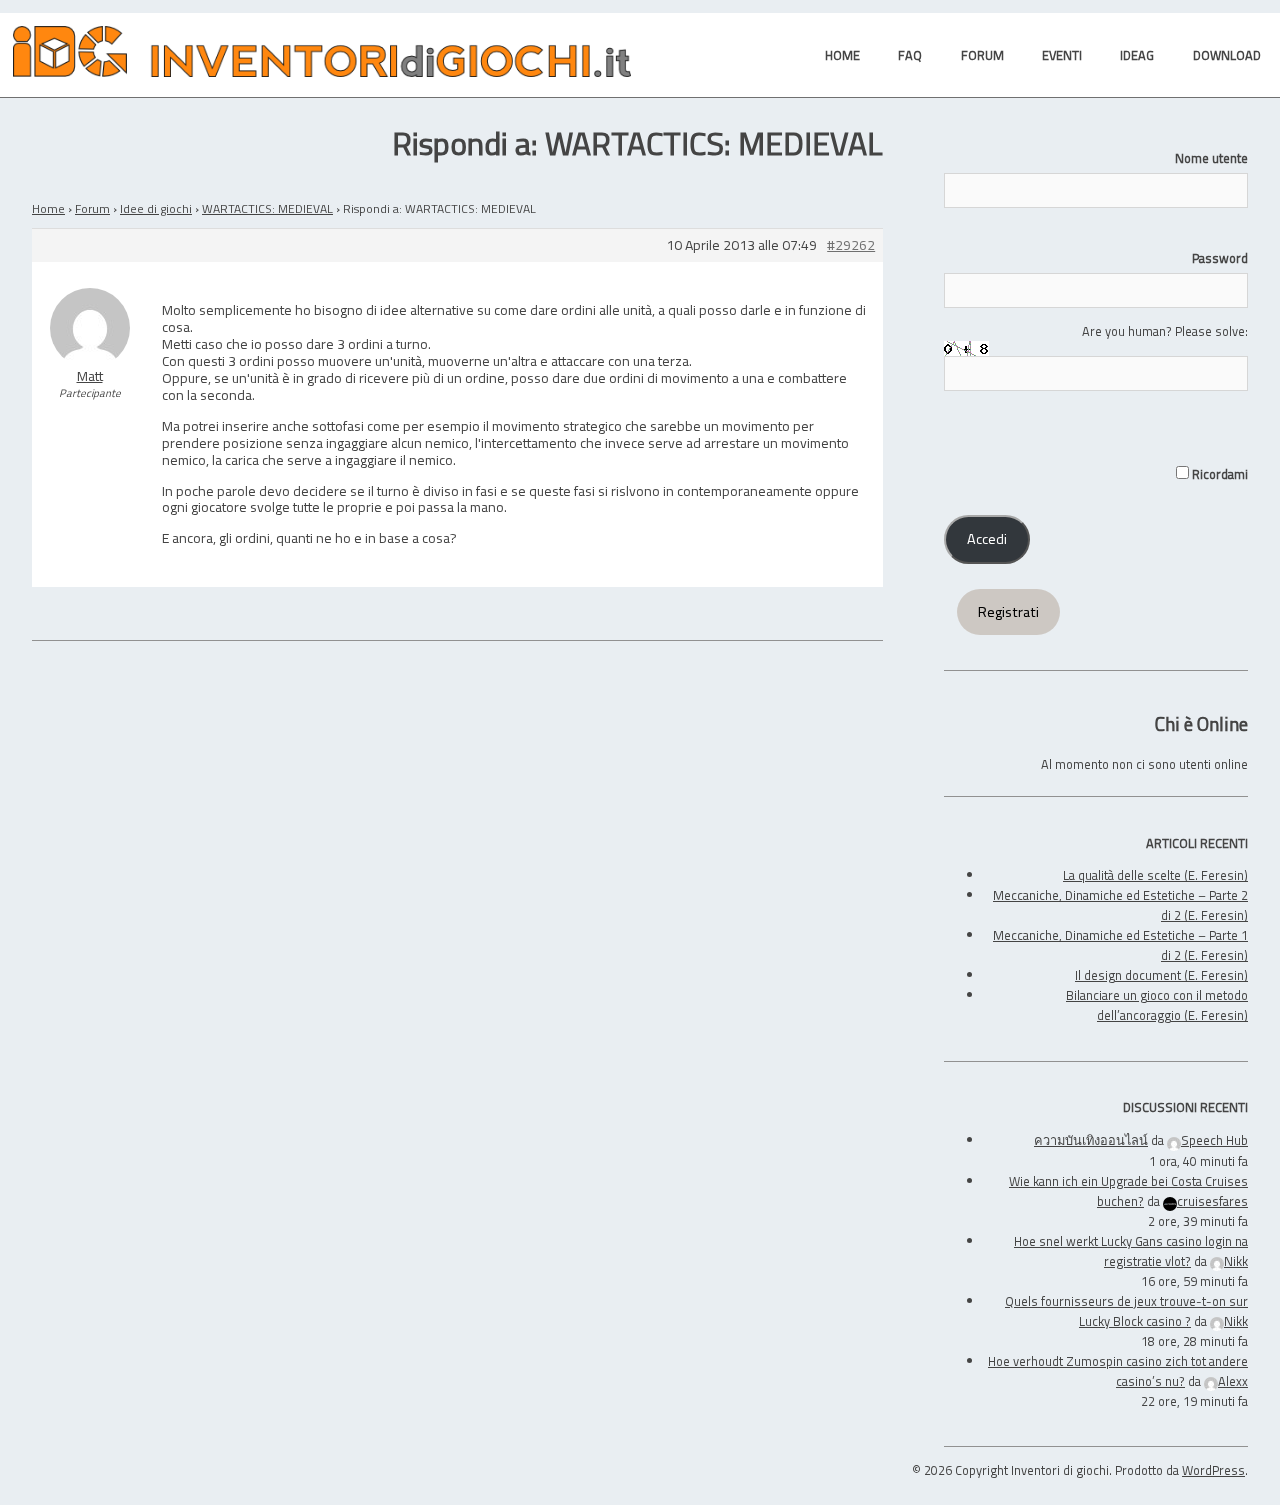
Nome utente (1211, 158)
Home (48, 208)
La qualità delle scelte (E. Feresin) (1155, 875)
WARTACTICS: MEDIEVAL (267, 208)
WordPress (1213, 1470)
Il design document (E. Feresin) (1161, 975)
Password (1220, 258)
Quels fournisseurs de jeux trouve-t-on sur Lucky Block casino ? (1126, 1311)
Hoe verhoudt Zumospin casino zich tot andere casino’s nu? (1118, 1371)
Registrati (1008, 612)
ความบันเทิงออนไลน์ (1091, 1140)
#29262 (851, 245)
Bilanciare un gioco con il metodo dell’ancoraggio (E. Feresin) (1157, 1005)
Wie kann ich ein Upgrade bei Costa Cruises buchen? (1128, 1191)
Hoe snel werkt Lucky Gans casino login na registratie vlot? (1131, 1251)
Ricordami (1218, 474)
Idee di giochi (156, 208)
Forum (92, 208)
